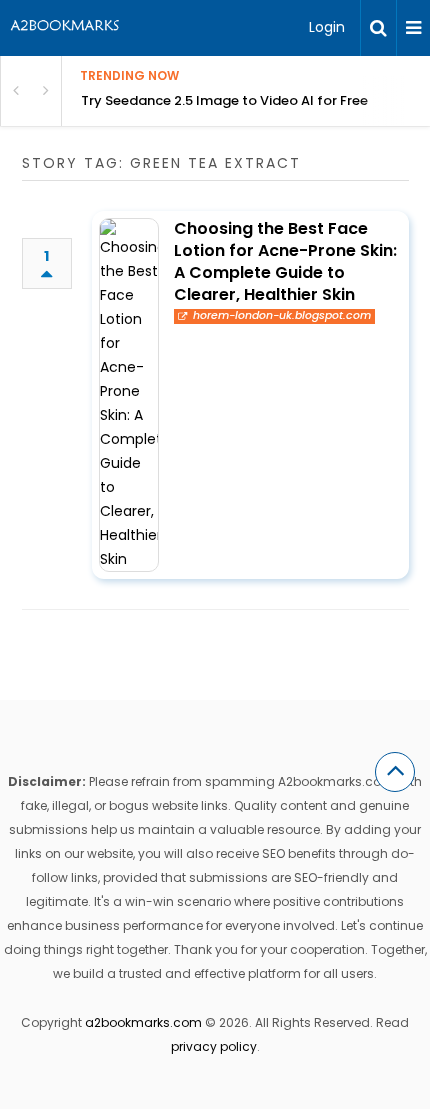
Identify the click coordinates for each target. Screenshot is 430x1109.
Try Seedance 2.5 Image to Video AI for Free (224, 100)
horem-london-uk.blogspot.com (282, 316)
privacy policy (214, 1046)
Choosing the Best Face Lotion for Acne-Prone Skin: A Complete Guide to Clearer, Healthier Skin (285, 261)
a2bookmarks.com (143, 1022)
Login (327, 27)
